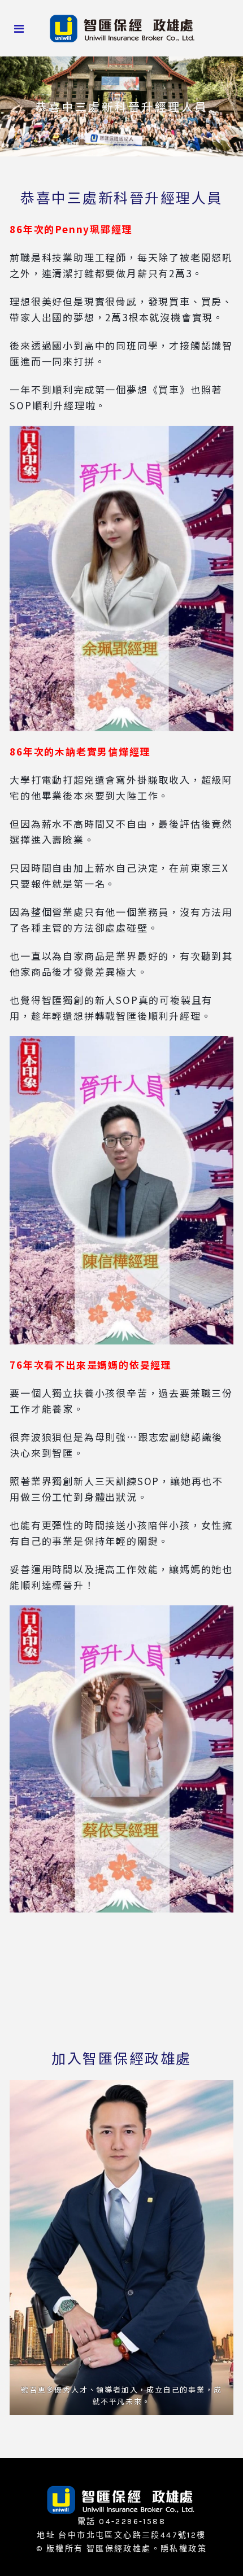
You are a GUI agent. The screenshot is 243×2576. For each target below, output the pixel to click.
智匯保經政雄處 (119, 2549)
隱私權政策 (184, 2549)
